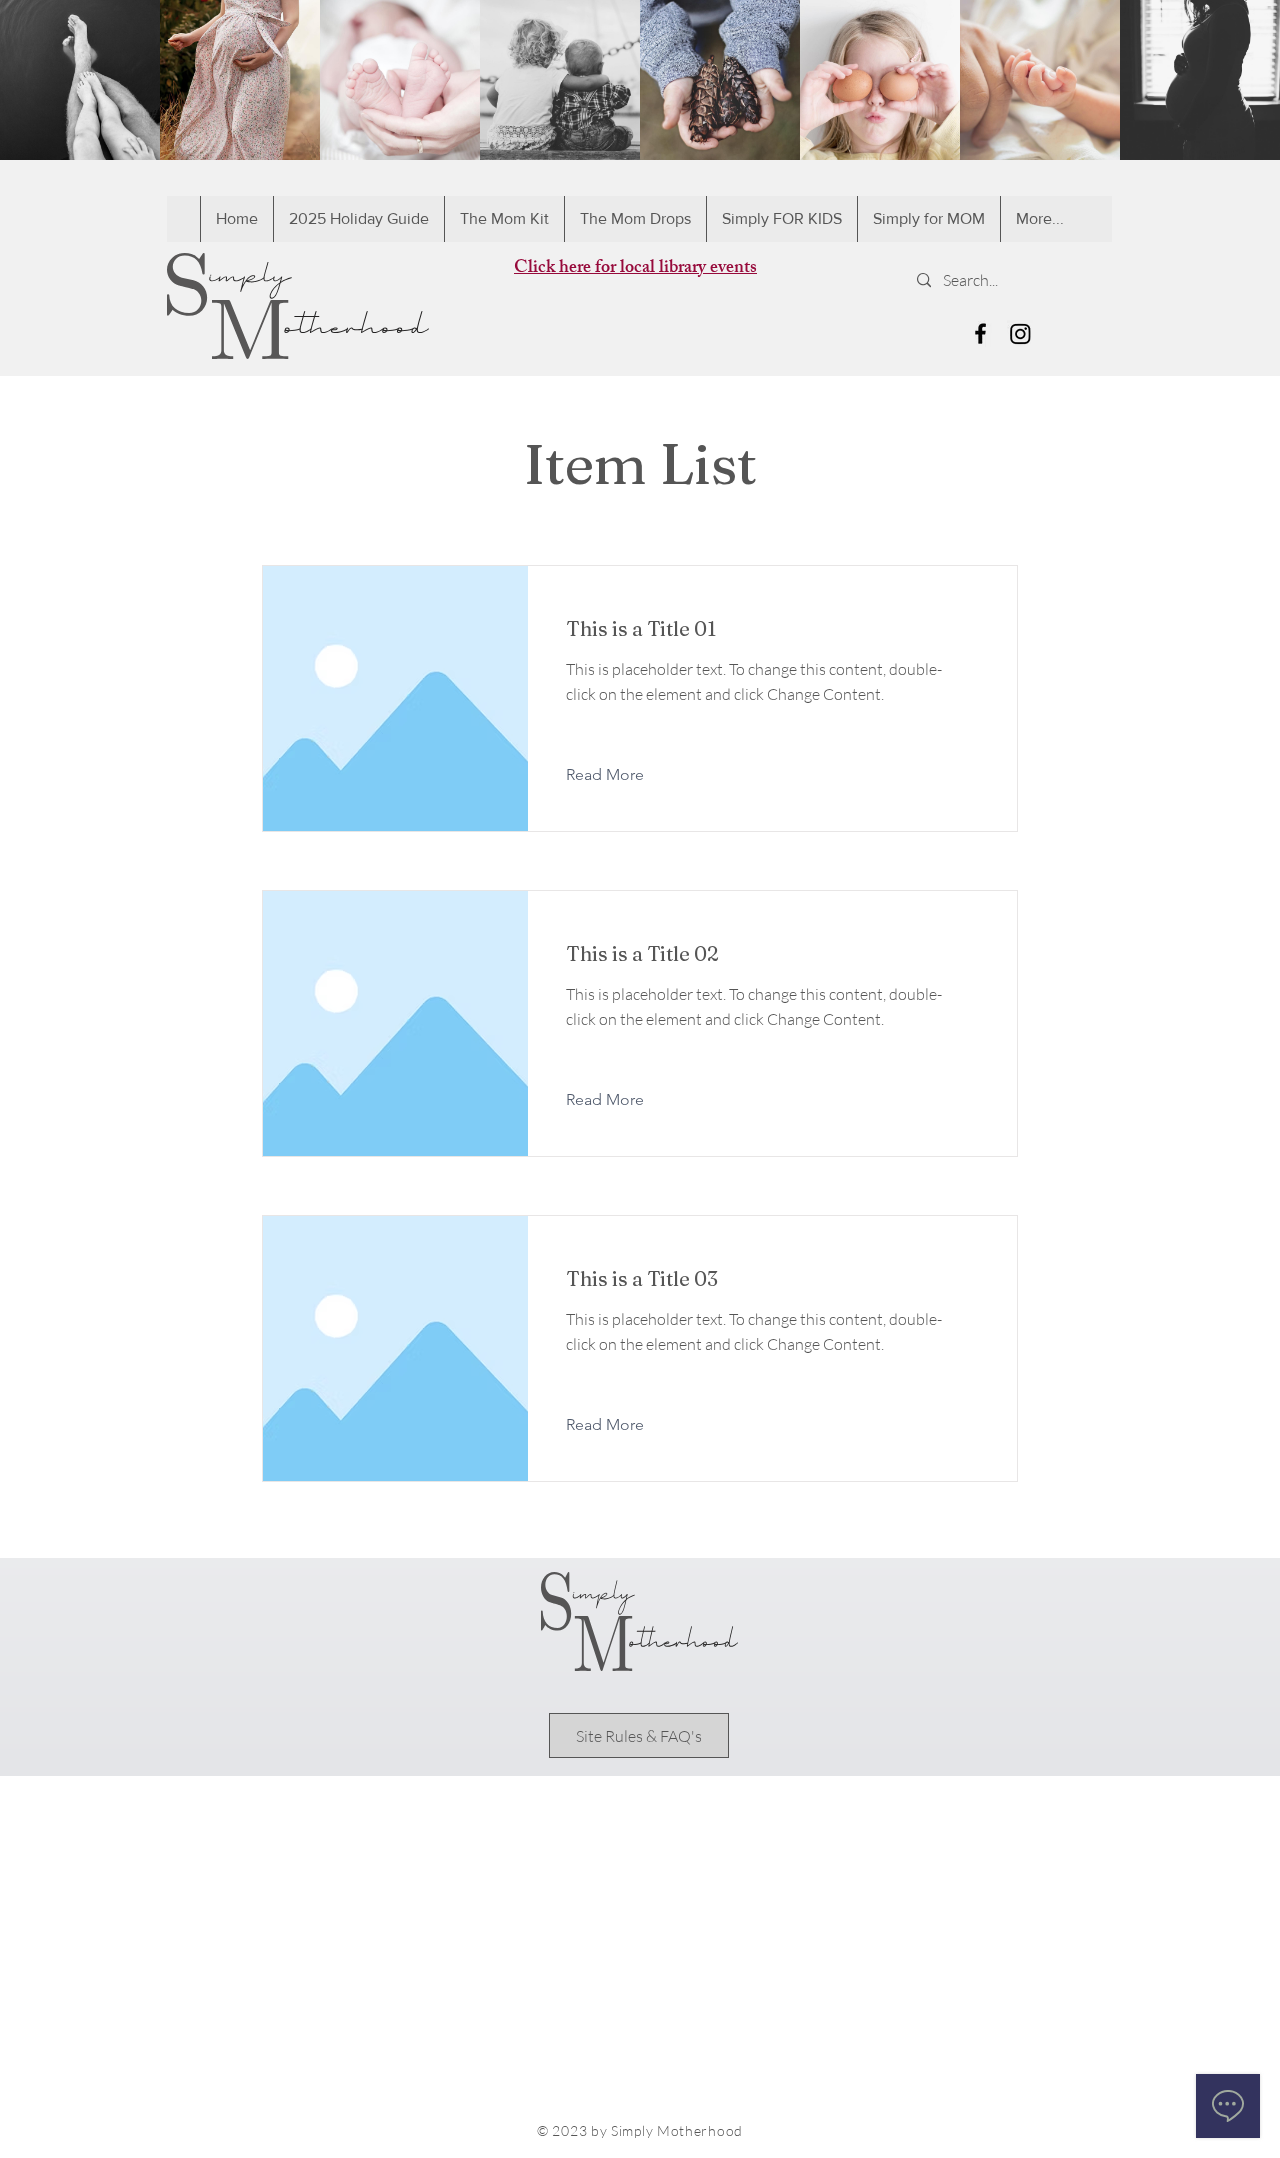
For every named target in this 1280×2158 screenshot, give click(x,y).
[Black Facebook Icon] (980, 333)
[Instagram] (1020, 333)
